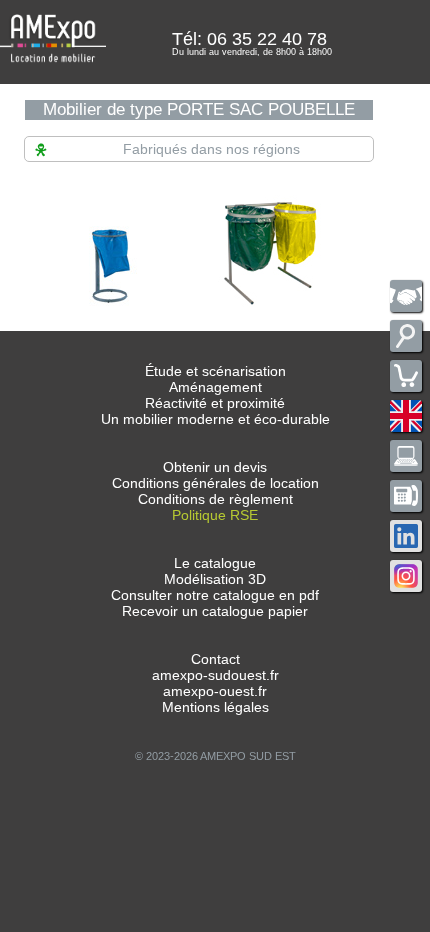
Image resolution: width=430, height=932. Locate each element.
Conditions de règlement (215, 499)
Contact (215, 659)
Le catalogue (215, 563)
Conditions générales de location (215, 483)
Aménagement (215, 387)
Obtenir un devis (215, 467)
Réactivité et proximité (215, 403)
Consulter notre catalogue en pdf (215, 595)
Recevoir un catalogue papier (215, 611)
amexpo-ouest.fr (215, 691)
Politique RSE (215, 515)
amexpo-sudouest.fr (215, 675)
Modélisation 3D (215, 579)
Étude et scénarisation (215, 371)
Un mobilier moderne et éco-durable (215, 419)
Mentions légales (215, 707)
